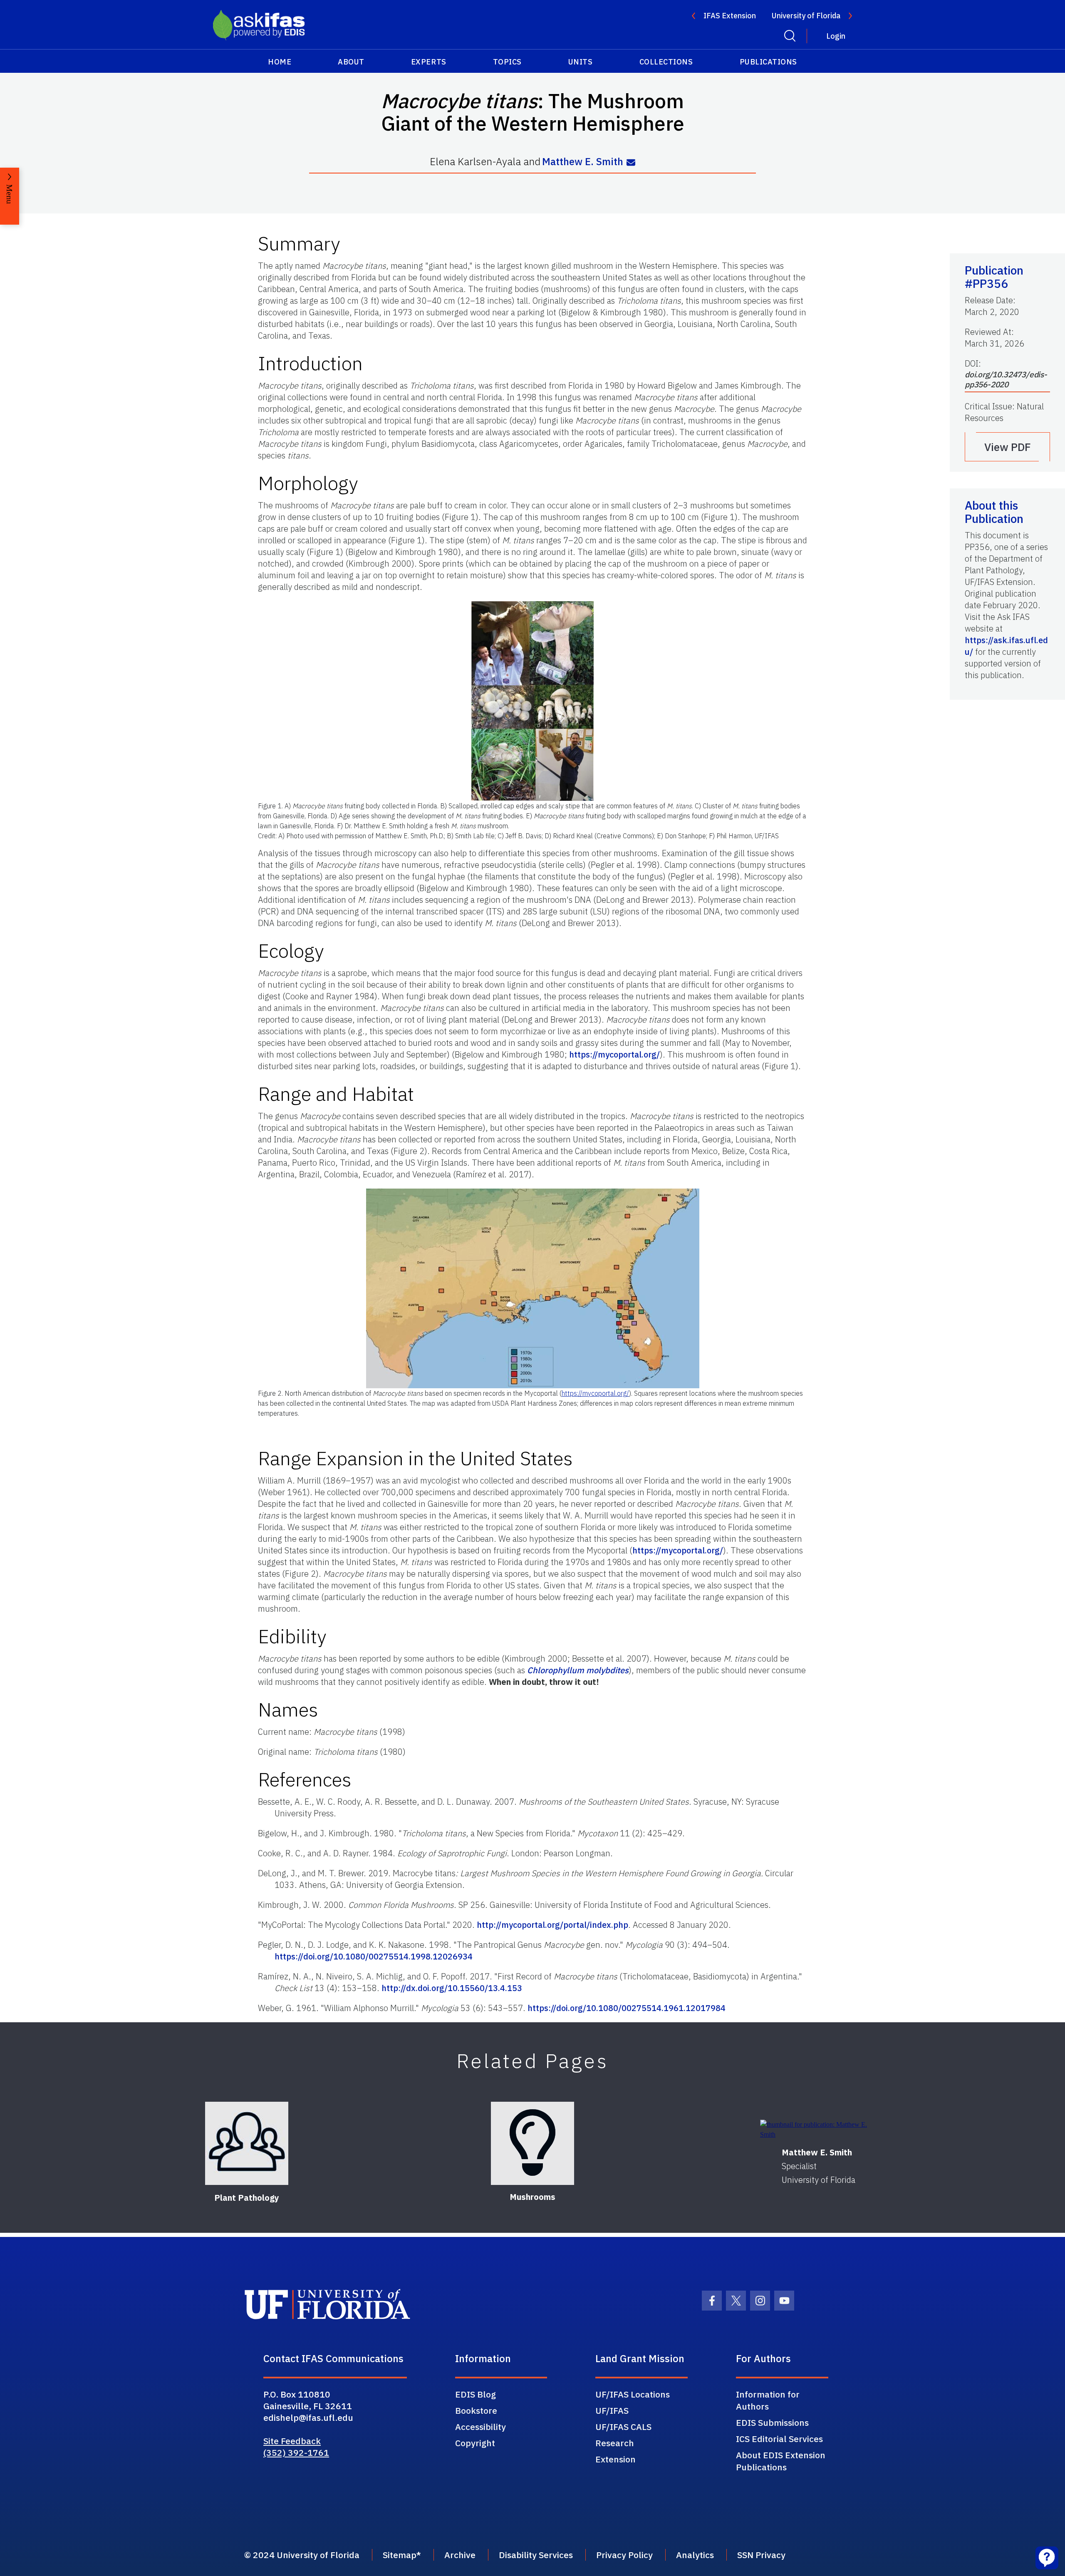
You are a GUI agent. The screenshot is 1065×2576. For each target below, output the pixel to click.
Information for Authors (768, 2400)
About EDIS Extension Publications (781, 2461)
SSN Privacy (761, 2555)
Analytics (695, 2555)
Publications (768, 62)
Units (581, 62)
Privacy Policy (624, 2555)
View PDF (1008, 447)
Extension (615, 2459)
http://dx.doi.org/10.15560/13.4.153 (452, 1988)
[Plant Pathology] (247, 2143)
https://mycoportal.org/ (614, 1054)
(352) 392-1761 (296, 2452)
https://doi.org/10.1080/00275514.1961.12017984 (627, 2008)
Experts (429, 62)
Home (280, 62)
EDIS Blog (476, 2394)
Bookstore (476, 2410)
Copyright (475, 2443)
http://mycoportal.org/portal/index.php (552, 1925)
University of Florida (806, 16)
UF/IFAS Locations (633, 2394)
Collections (666, 62)
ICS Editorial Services (779, 2439)
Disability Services (536, 2555)
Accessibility (480, 2427)
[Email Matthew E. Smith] (631, 162)
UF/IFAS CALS (623, 2427)
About (351, 62)
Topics (507, 62)
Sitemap (400, 2555)
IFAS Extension (730, 16)
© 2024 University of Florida (302, 2555)
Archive (460, 2555)
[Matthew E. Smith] (819, 2130)
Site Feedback (292, 2441)
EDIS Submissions (772, 2422)
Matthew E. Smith (583, 162)
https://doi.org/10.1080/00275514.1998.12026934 (374, 1956)
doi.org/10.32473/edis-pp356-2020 (1006, 379)
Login (836, 36)
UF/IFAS (612, 2410)
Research (615, 2443)
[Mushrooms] (532, 2143)
